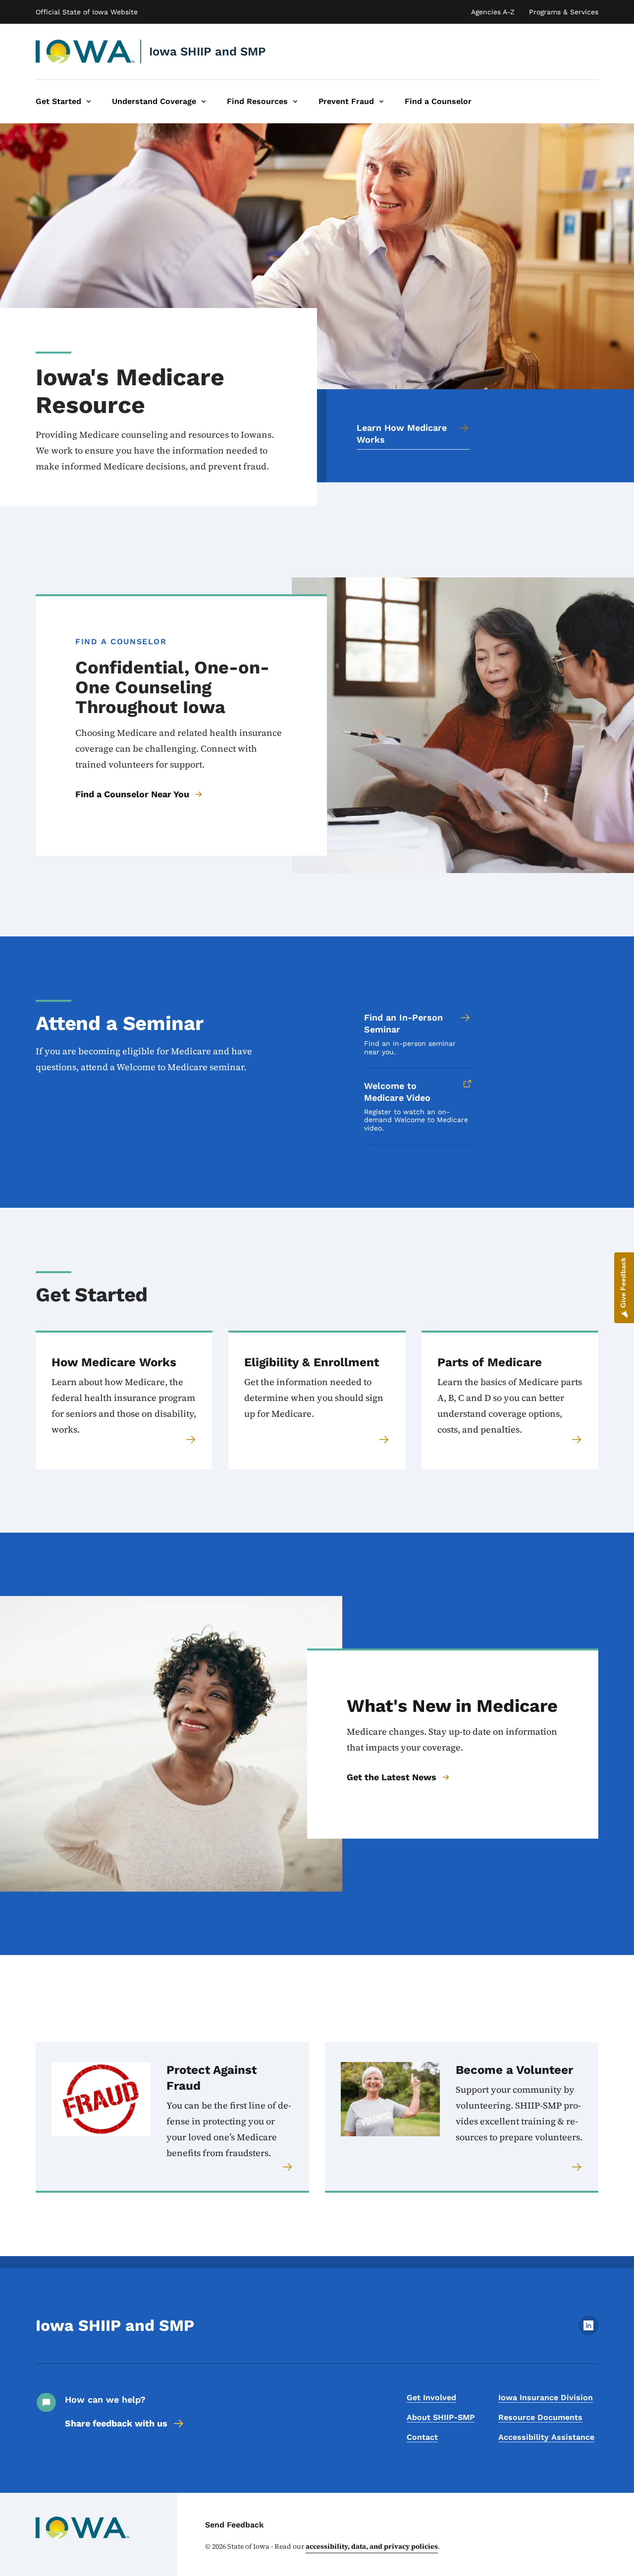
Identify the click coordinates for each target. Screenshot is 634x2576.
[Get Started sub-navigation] (89, 102)
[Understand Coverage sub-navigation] (204, 102)
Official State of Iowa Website (87, 12)
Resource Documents (540, 2417)
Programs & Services (564, 12)
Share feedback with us (116, 2423)
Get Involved (431, 2397)
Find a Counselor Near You (132, 794)
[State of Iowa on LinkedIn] (588, 2333)
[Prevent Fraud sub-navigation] (381, 102)
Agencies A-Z (493, 12)
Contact (422, 2437)
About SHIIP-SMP (441, 2417)
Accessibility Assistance (546, 2437)
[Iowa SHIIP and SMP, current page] (85, 52)
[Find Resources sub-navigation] (295, 102)
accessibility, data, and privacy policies (372, 2546)
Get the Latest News (392, 1777)
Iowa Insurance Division (546, 2397)
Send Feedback (235, 2525)
